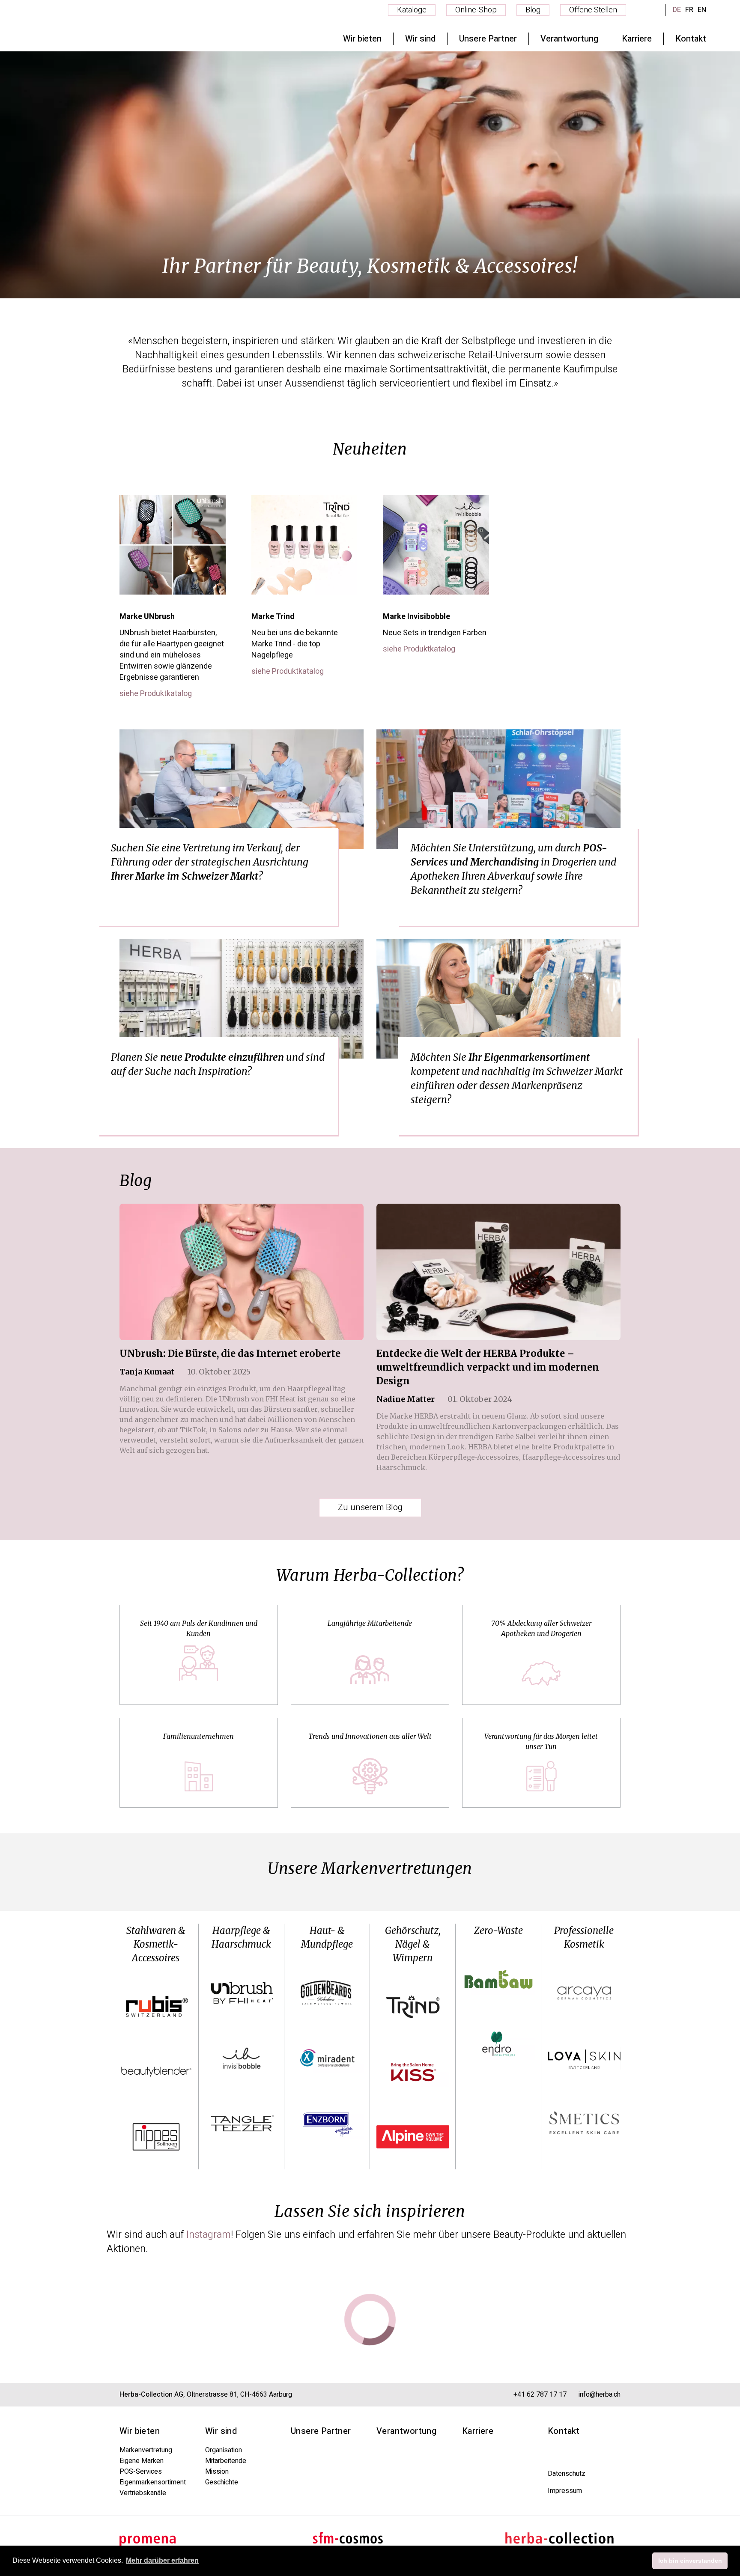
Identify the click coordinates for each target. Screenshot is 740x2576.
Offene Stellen (593, 10)
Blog (533, 10)
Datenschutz (567, 2474)
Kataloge (412, 10)
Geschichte (222, 2482)
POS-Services (141, 2472)
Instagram (209, 2235)
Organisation (224, 2450)
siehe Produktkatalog (156, 694)
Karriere (478, 2431)
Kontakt (564, 2431)
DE (677, 10)
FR (689, 10)
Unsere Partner (321, 2431)
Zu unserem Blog (370, 1507)
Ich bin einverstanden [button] (690, 2561)
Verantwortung (406, 2431)
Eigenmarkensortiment (153, 2482)
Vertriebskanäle (143, 2493)
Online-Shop (476, 10)
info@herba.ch (600, 2395)
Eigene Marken (142, 2461)
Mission (217, 2472)
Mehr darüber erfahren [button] (162, 2560)
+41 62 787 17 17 (540, 2395)
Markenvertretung (146, 2450)
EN (702, 10)
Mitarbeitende (226, 2461)
